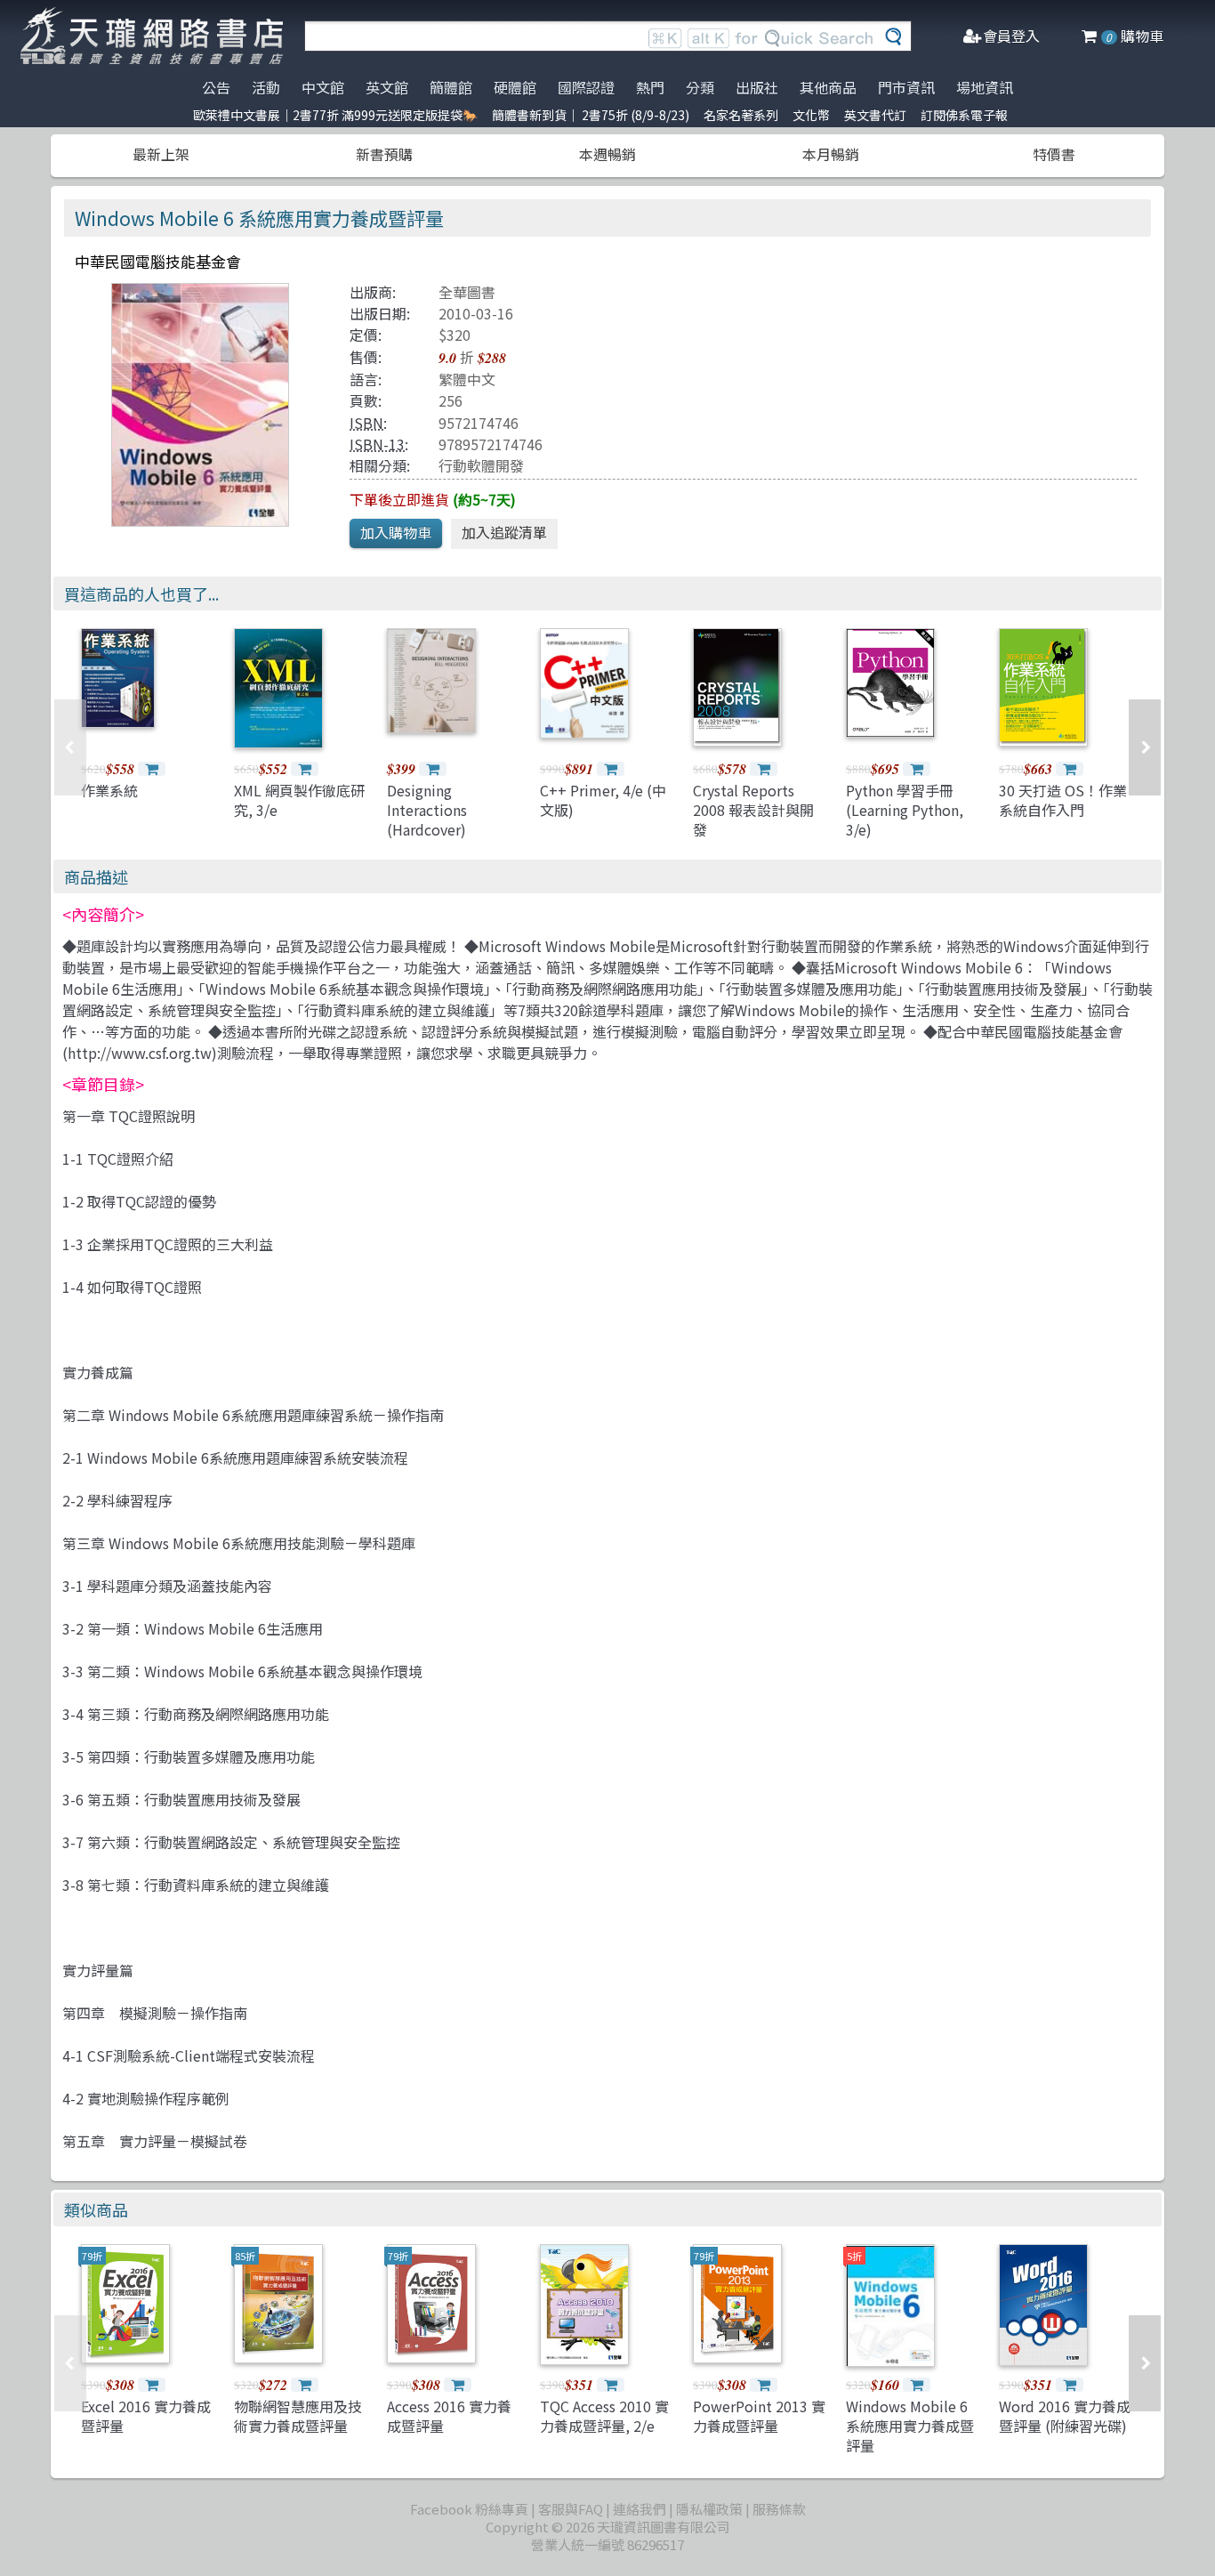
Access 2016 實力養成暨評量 (449, 2416)
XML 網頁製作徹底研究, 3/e (299, 800)
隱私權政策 (709, 2509)
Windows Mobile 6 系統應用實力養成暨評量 (910, 2426)
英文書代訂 (875, 115)
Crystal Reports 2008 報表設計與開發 (753, 810)
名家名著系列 (741, 115)
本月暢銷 (831, 154)
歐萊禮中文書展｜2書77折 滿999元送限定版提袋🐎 (335, 115)
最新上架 (161, 154)
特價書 (1054, 154)
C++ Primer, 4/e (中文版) (603, 800)
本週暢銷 (607, 154)
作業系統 (109, 790)
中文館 (323, 87)
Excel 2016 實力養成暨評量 (146, 2416)
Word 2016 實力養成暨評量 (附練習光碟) (1065, 2416)
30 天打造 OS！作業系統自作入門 (1063, 800)
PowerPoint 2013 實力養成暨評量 (759, 2416)
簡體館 (451, 87)
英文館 (387, 87)
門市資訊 (906, 87)
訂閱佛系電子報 (964, 115)
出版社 (757, 87)
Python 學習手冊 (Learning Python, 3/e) (905, 810)
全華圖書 (467, 292)
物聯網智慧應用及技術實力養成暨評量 (298, 2416)
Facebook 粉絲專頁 (469, 2509)
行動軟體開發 (481, 465)
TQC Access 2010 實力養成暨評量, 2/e (604, 2416)
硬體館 (515, 87)
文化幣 (811, 115)
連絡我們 (640, 2509)
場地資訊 (985, 87)
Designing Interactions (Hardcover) (427, 810)
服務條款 (779, 2509)
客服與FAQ (571, 2509)
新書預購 (384, 154)
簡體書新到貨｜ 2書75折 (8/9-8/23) (591, 115)
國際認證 (586, 87)
